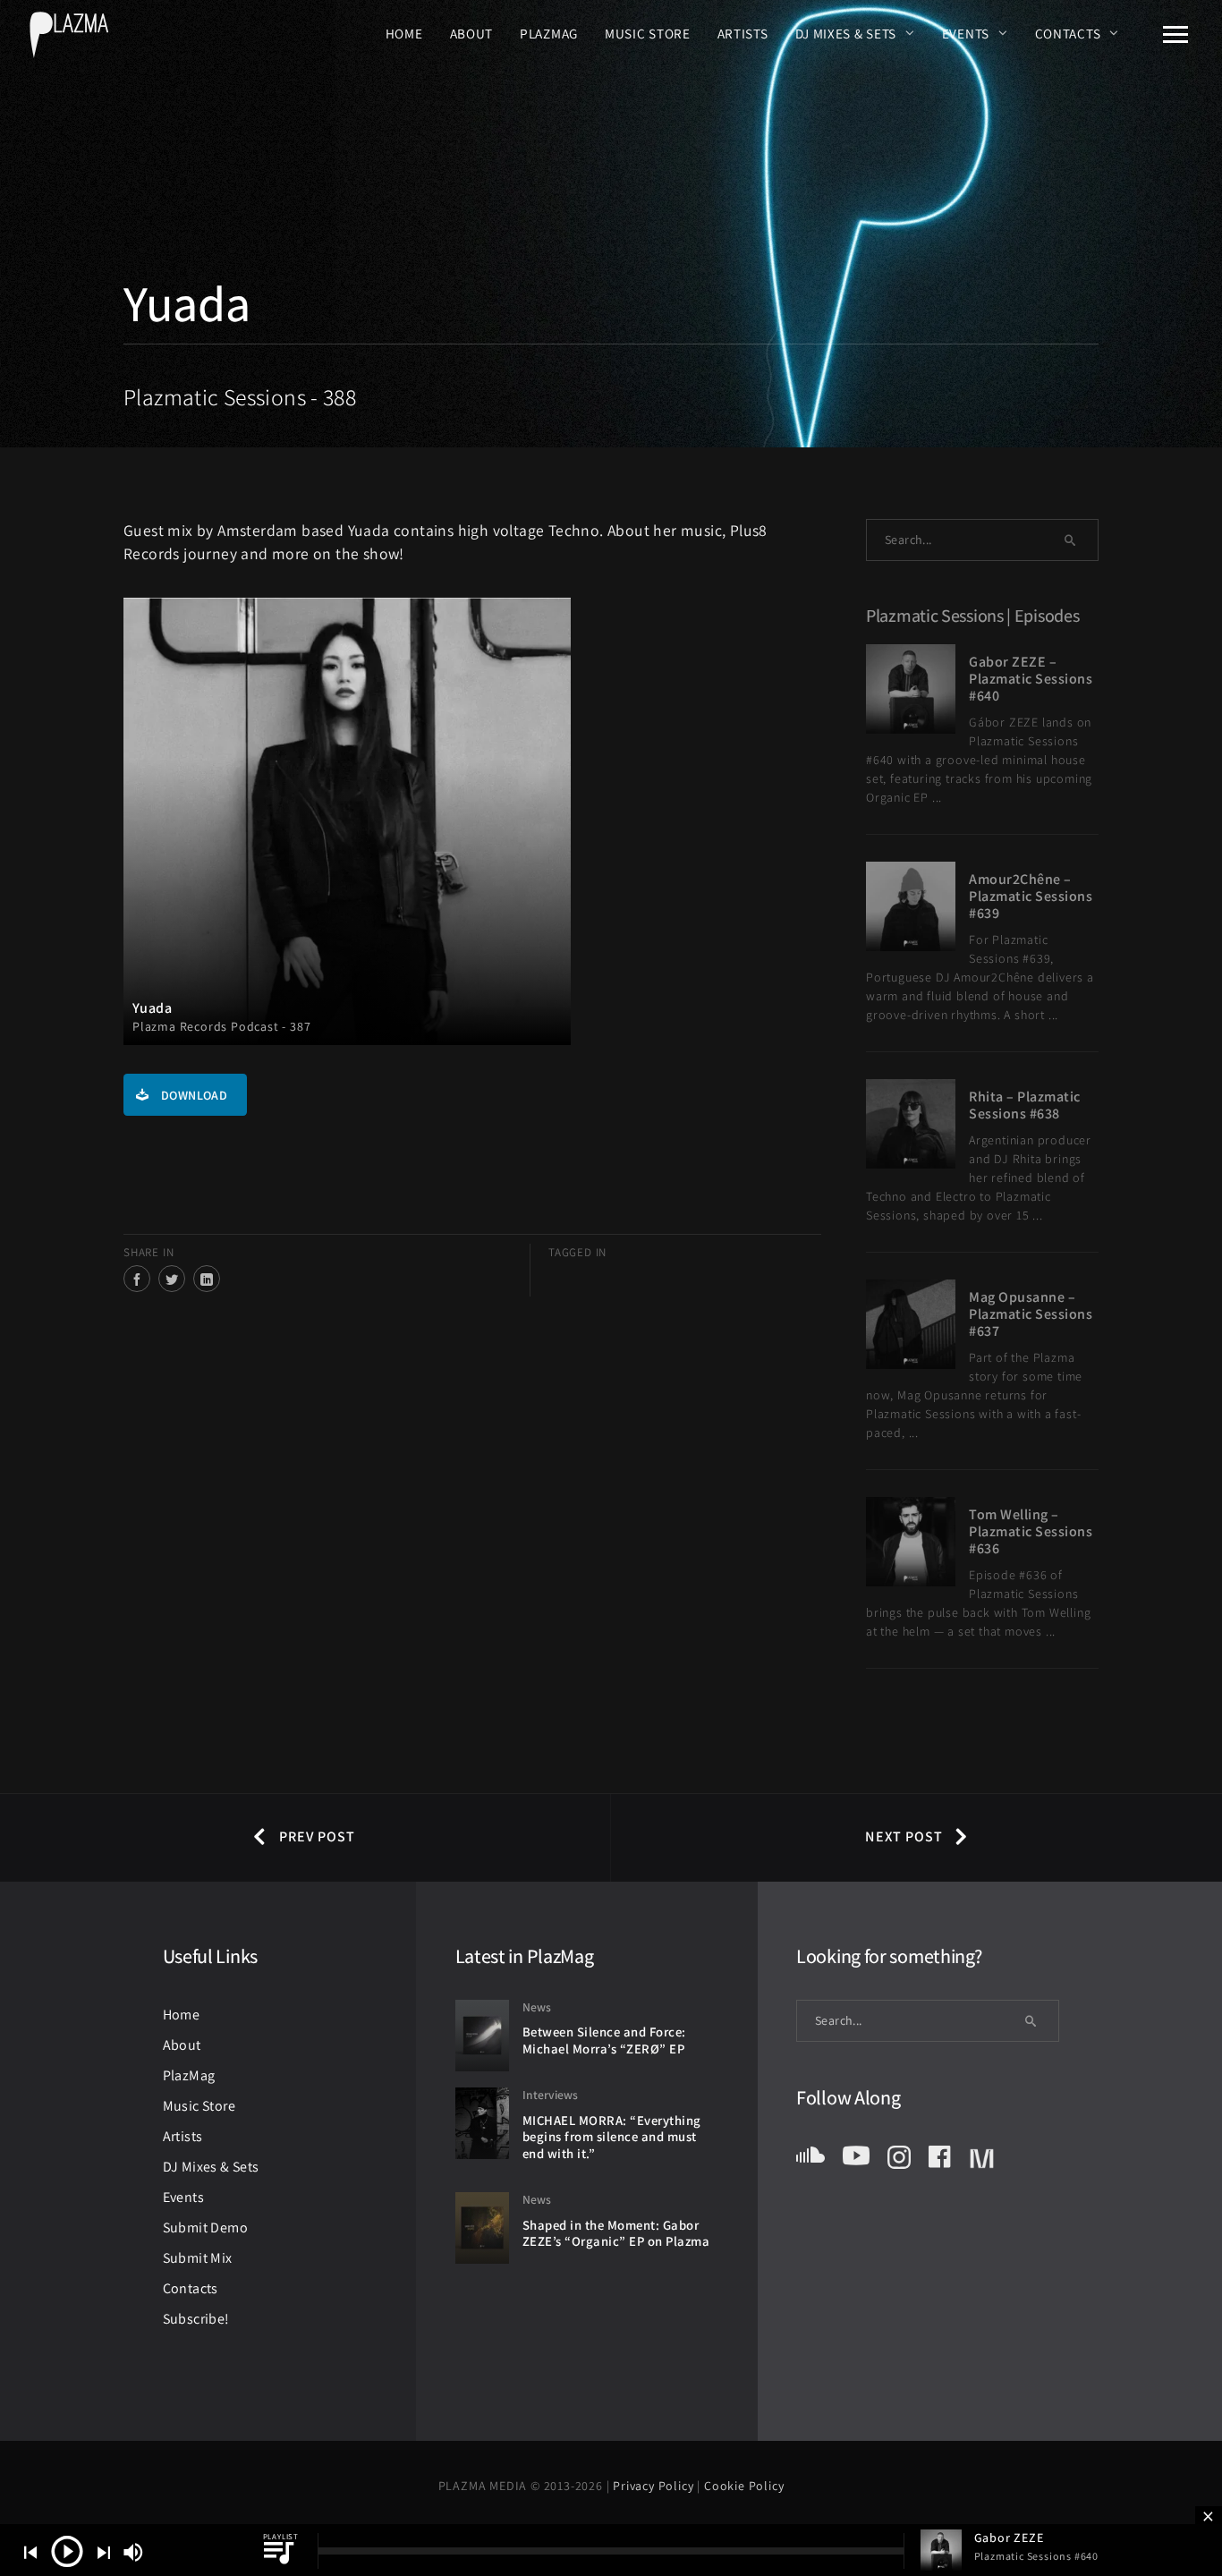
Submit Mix (198, 2258)
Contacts (1068, 33)
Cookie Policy (744, 2486)
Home (404, 33)
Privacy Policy (655, 2486)
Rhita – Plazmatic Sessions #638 (1025, 1105)
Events (966, 33)
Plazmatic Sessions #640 (1036, 2556)
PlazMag (549, 33)
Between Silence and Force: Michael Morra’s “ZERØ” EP (604, 2040)
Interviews (550, 2095)
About (472, 33)
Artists (743, 33)
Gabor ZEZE (1009, 2538)
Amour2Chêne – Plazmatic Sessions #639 (1031, 896)
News (537, 2007)
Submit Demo (205, 2227)
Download (194, 1095)
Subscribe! (196, 2319)
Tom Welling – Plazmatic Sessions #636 (1031, 1531)
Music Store (648, 33)
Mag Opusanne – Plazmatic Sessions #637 (1031, 1314)
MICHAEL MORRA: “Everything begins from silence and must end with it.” (612, 2137)
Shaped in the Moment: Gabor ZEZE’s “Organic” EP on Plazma (616, 2233)
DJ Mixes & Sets (846, 33)
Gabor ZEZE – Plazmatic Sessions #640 (1031, 679)
